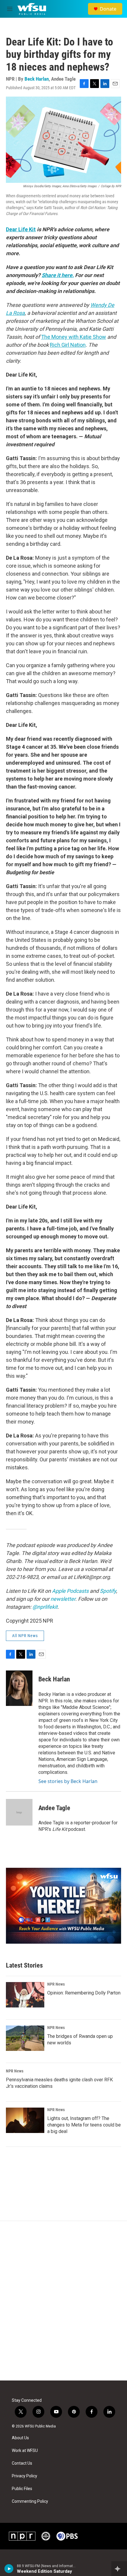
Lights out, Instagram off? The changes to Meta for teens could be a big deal (84, 2125)
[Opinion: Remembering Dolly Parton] (25, 1995)
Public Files (22, 2489)
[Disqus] (63, 2301)
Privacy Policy (25, 2476)
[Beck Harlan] (19, 1688)
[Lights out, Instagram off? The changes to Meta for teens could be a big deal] (25, 2120)
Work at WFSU (25, 2451)
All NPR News (25, 1636)
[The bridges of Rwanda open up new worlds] (25, 2038)
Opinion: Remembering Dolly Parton (84, 1993)
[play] (9, 2569)
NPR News (56, 1984)
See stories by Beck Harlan (68, 1781)
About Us (20, 2438)
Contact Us (22, 2463)
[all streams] (119, 2569)
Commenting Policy (30, 2501)
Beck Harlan (37, 79)
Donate (108, 9)
